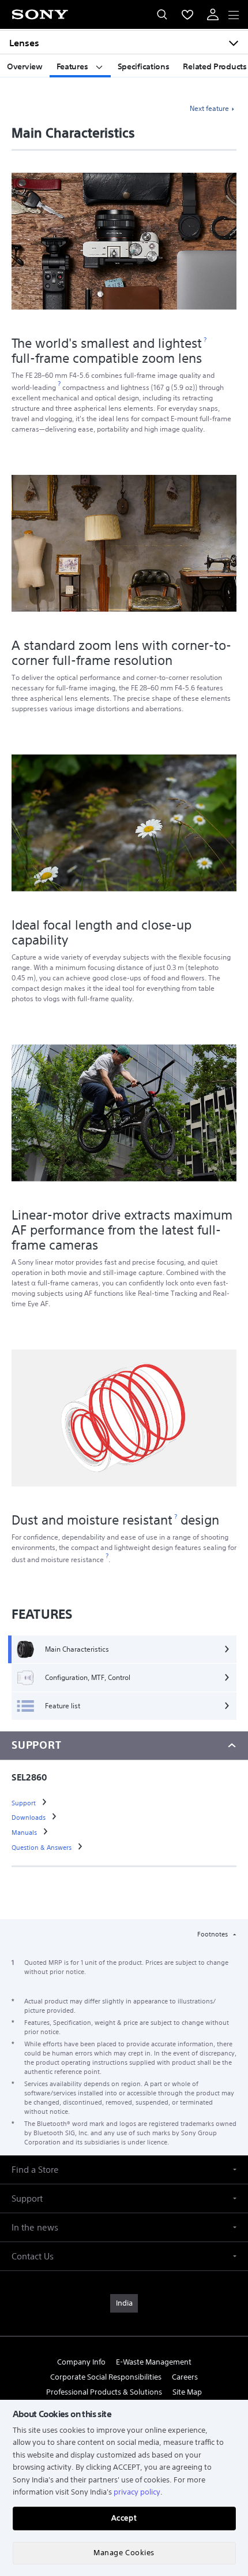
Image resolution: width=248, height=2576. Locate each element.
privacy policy (137, 2492)
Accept (124, 2518)
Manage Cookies (124, 2553)
